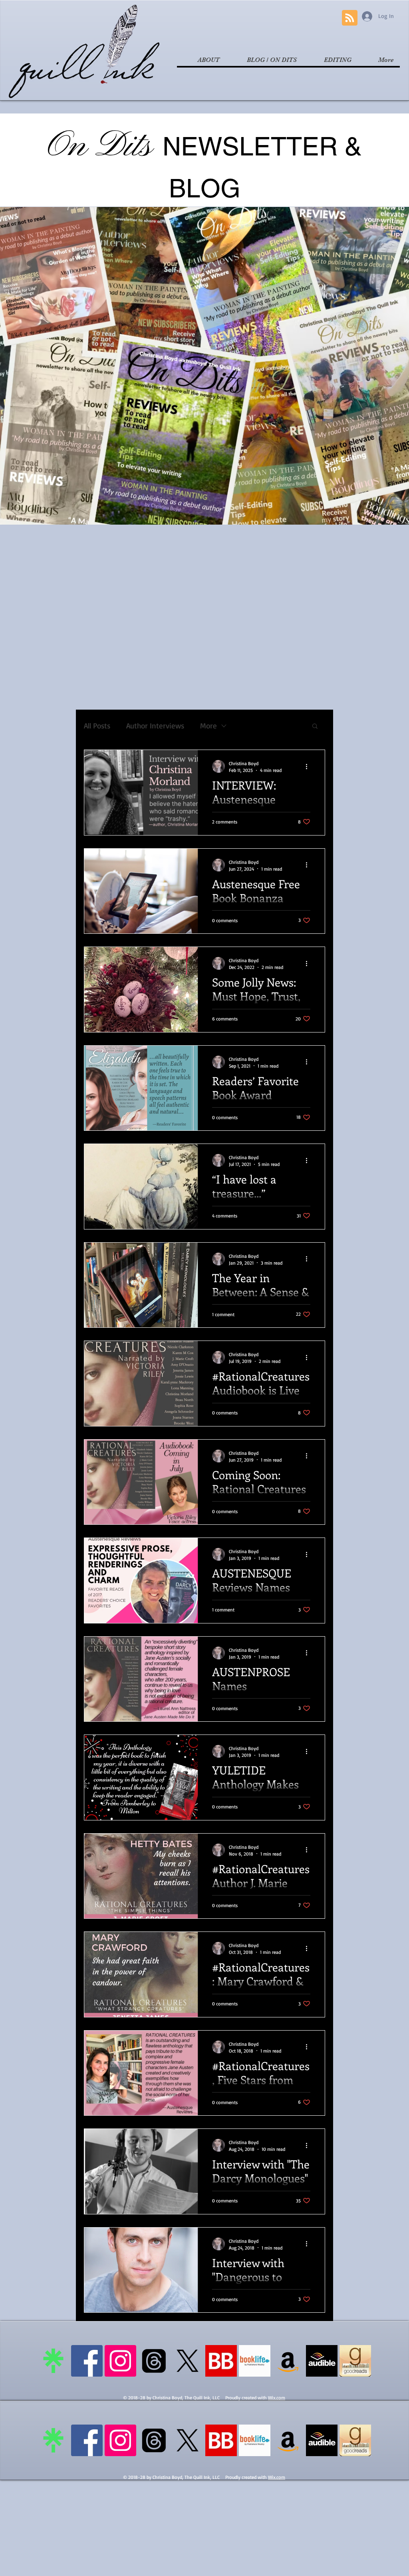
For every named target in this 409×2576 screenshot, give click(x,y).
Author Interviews (155, 726)
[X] (188, 2361)
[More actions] (309, 766)
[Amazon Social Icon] (288, 2361)
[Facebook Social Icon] (87, 2361)
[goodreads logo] (355, 2361)
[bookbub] (221, 2361)
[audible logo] (322, 2361)
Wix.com (277, 2398)
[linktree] (53, 2361)
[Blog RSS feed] (350, 18)
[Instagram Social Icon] (120, 2361)
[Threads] (154, 2361)
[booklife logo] (255, 2361)
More (208, 726)
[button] (315, 727)
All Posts (97, 726)
